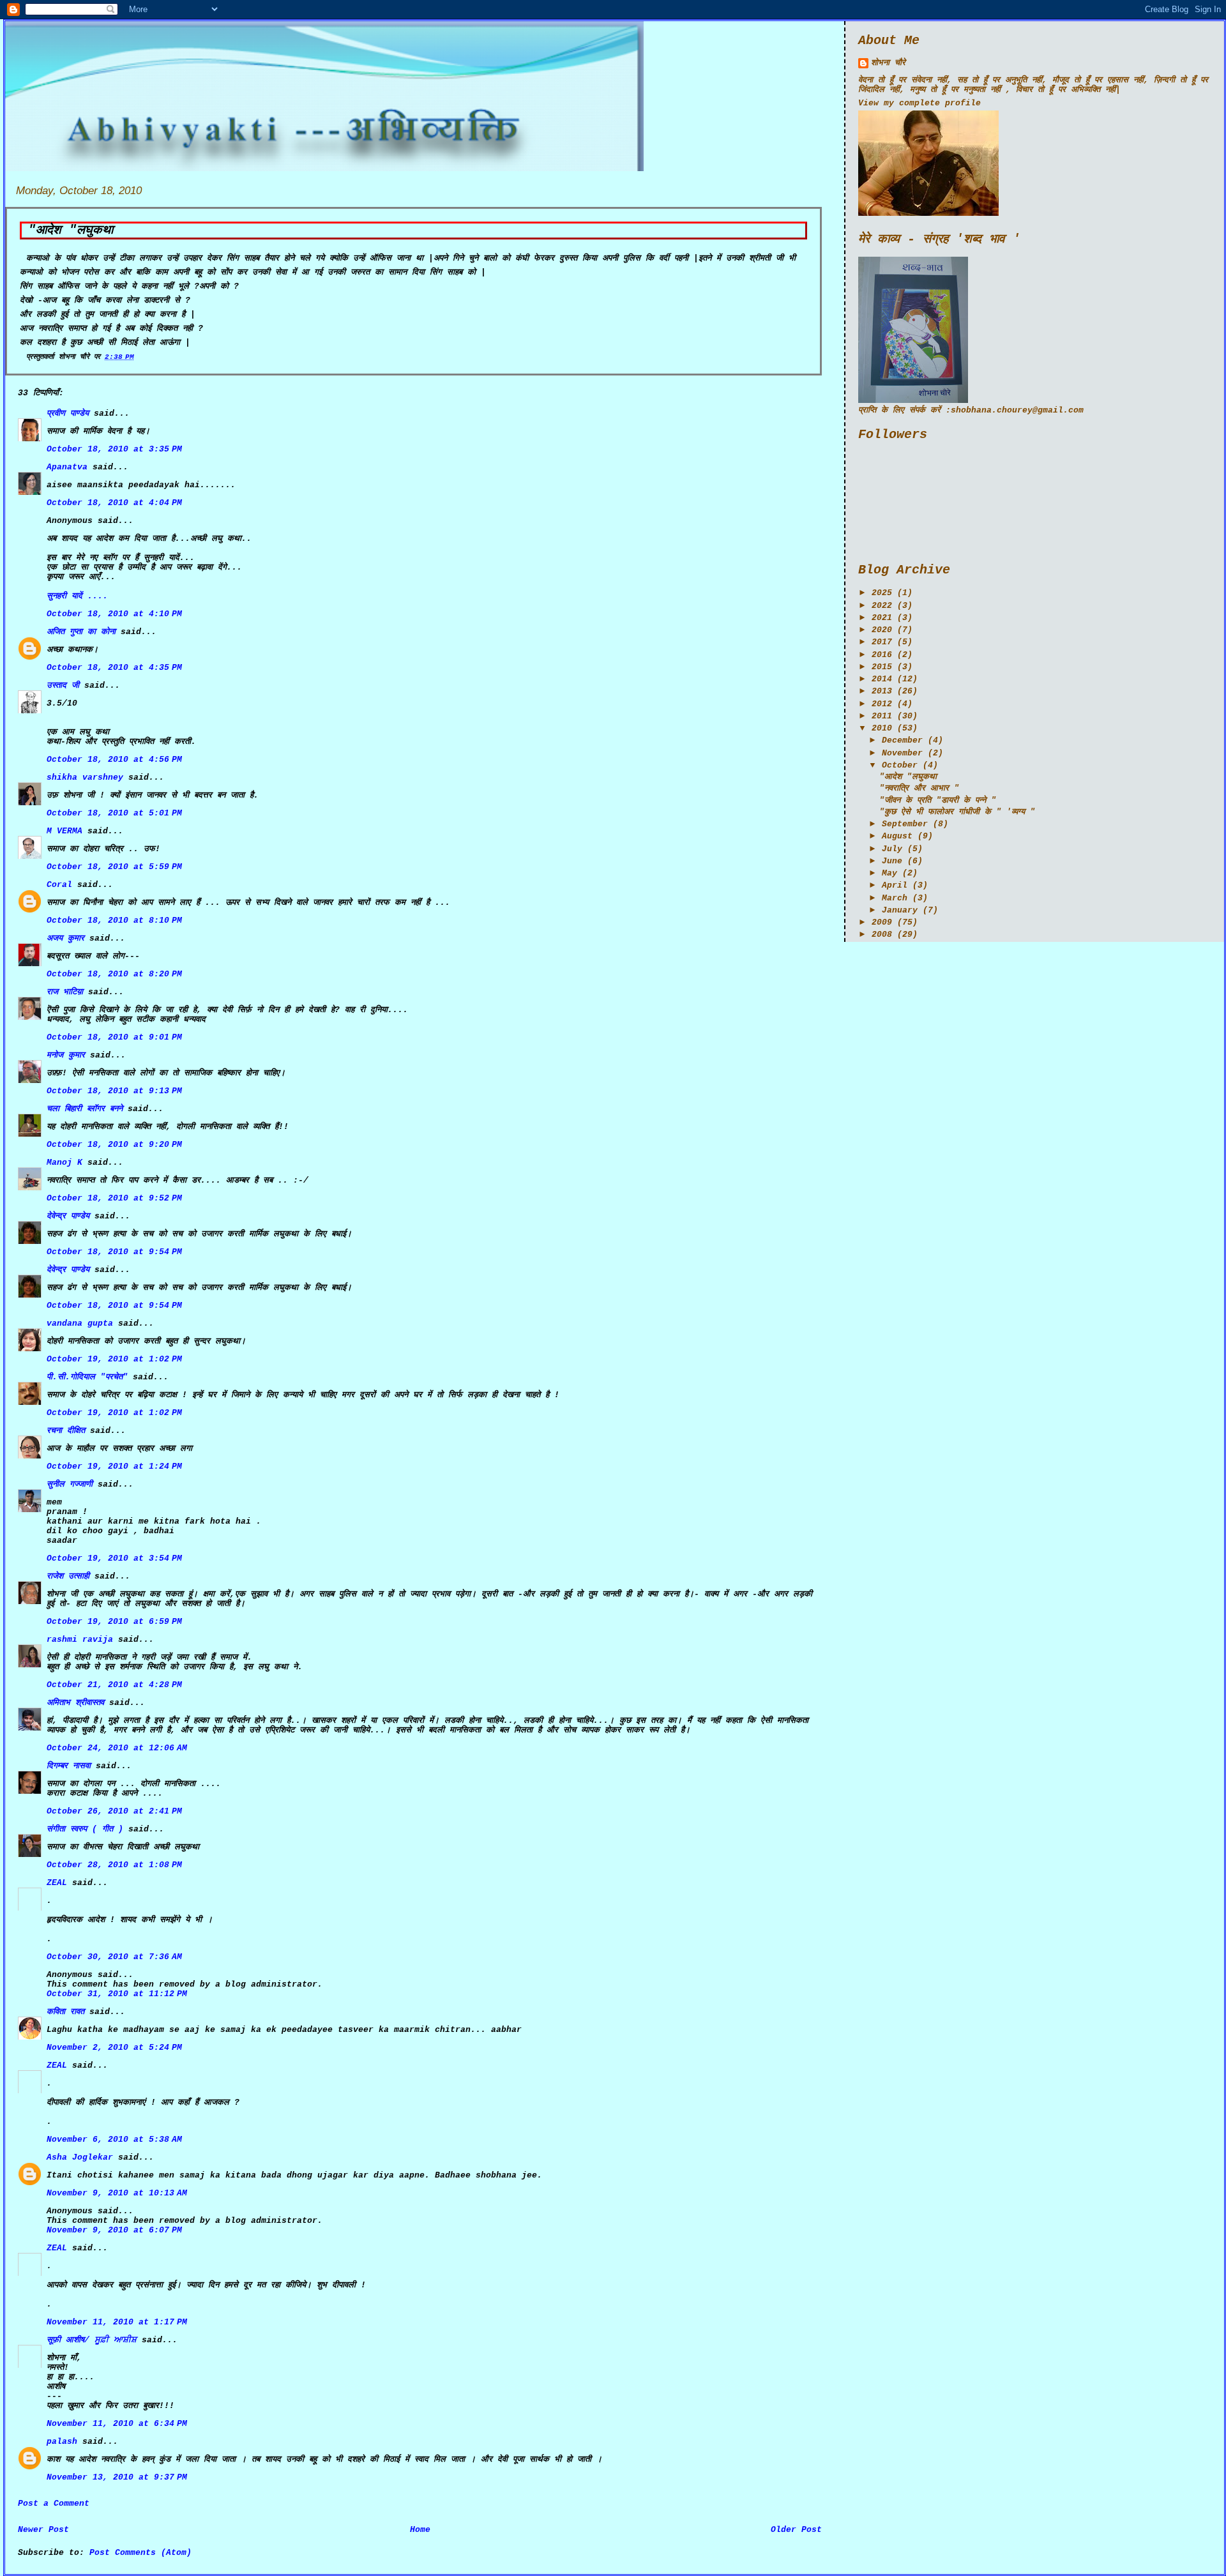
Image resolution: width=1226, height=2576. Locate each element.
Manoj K (64, 1163)
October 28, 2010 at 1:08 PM (114, 1865)
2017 (882, 642)
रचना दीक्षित (66, 1431)
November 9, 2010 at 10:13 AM (117, 2193)
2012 (882, 704)
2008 (882, 935)
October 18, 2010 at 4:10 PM (114, 614)
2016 (882, 655)
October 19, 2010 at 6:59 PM (114, 1622)
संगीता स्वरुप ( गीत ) (85, 1829)
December (902, 740)
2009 (882, 922)
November (902, 753)
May (889, 873)
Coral (59, 885)
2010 (882, 728)
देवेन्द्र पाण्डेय (68, 1216)
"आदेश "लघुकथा (71, 231)
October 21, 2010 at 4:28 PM (114, 1685)
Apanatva (67, 467)
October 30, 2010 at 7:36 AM (114, 1957)
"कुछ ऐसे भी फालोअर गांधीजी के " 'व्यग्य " (957, 812)
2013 (882, 691)
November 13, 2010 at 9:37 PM (117, 2477)
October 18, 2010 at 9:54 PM (114, 1252)
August (897, 836)
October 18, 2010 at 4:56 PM (114, 760)
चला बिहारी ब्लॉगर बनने (85, 1109)
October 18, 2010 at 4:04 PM (114, 503)
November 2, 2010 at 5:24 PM (114, 2048)
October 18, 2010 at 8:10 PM (114, 921)
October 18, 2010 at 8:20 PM (114, 974)
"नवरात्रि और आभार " (919, 788)
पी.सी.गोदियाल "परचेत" (87, 1377)
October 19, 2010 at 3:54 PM (114, 1558)
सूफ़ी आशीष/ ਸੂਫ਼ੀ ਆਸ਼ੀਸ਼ (92, 2340)
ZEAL (57, 1883)
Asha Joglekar (80, 2157)
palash (62, 2442)
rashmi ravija (80, 1640)
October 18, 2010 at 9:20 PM (114, 1145)
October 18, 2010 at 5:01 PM (114, 813)
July (892, 849)
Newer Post (43, 2530)
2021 (882, 618)
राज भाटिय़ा (65, 992)
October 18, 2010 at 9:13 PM (114, 1091)
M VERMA (64, 831)
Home (420, 2530)
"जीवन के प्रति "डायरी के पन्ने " (938, 800)
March (895, 898)
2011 (882, 716)
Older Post (796, 2530)
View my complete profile (919, 103)
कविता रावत (68, 2012)
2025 (882, 593)
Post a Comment (54, 2504)
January (900, 910)
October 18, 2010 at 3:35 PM (114, 449)
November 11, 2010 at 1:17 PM (117, 2322)
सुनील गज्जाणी (70, 1484)
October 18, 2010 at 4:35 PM (114, 668)
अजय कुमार (65, 938)
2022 (882, 606)
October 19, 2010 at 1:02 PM (114, 1359)
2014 (882, 679)
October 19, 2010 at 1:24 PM (114, 1466)
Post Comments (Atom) (140, 2553)
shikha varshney (85, 777)
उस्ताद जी (63, 686)
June (892, 861)
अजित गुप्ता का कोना (81, 632)
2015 (882, 667)
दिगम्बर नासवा (69, 1766)
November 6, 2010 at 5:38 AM (114, 2140)
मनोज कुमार (66, 1055)
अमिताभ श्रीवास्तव (75, 1703)
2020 (882, 630)
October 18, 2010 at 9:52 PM (114, 1198)
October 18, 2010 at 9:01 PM (114, 1037)
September (905, 824)
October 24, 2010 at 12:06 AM (117, 1748)
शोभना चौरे (888, 63)
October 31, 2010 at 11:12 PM (117, 1994)
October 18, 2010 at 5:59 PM (114, 867)
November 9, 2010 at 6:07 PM (114, 2230)
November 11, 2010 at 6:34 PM (117, 2424)
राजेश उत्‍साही (68, 1576)
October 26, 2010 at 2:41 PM (114, 1811)
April (895, 885)
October (900, 765)
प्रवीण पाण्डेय (68, 413)
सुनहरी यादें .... (77, 596)
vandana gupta (80, 1323)
